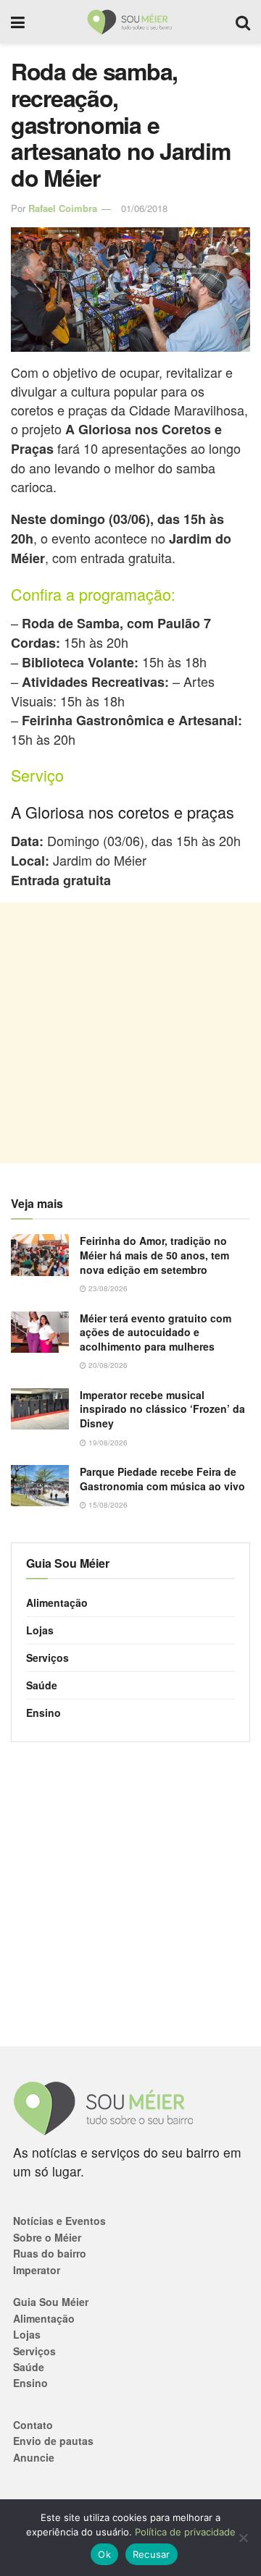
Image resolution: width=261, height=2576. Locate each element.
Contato (33, 2425)
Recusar (152, 2554)
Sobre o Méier (47, 2237)
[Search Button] (243, 22)
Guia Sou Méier (51, 2302)
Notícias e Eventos (59, 2221)
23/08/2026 (107, 1288)
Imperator (37, 2270)
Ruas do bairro (50, 2253)
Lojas (40, 1630)
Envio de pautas (53, 2441)
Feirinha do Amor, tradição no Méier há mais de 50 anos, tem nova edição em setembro (154, 1255)
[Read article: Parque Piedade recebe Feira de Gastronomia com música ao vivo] (40, 1486)
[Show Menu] (18, 22)
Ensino (43, 1713)
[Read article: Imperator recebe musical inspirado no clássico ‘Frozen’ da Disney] (40, 1409)
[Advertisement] (130, 1033)
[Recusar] (243, 2538)
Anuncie (34, 2457)
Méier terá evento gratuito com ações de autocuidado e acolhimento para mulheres (156, 1332)
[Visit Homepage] (130, 22)
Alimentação (57, 1602)
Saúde (42, 1685)
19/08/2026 (107, 1443)
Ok (104, 2554)
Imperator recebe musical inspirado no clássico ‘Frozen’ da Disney (162, 1409)
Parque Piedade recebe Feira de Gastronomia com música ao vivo (162, 1479)
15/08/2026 (107, 1505)
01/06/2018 (144, 208)
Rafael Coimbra (63, 208)
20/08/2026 (107, 1365)
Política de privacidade (185, 2532)
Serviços (47, 1657)
